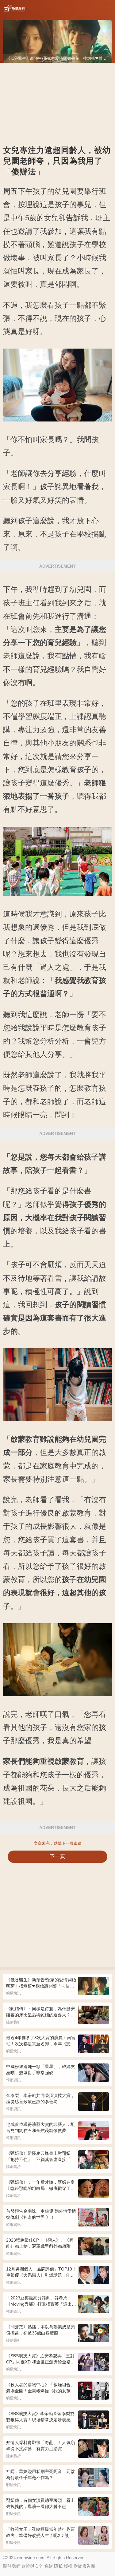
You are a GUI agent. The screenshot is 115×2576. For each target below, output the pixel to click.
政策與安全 (32, 2566)
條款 (48, 2566)
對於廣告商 (84, 2566)
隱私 (58, 2566)
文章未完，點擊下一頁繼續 (58, 1843)
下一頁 (57, 1856)
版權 (68, 2566)
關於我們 (12, 2566)
